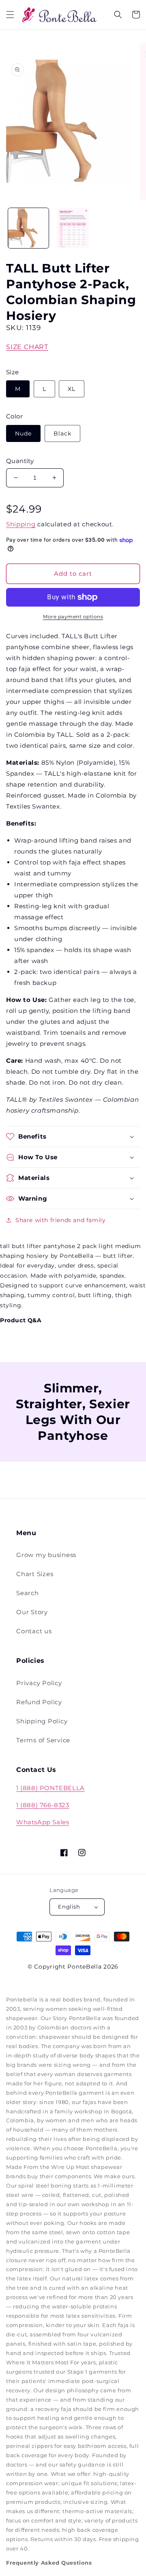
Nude (23, 433)
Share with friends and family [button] (60, 1220)
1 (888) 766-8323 (43, 1805)
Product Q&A (21, 1320)
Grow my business (46, 1555)
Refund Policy (39, 1702)
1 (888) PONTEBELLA (50, 1788)
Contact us (34, 1631)
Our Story (32, 1612)
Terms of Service (43, 1740)
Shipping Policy (42, 1721)
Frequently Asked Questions (49, 2563)
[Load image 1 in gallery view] (28, 228)
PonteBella (84, 1967)
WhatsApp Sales (43, 1822)
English (69, 1907)
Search (28, 1593)
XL (72, 389)
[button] (10, 15)
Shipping (21, 524)
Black (62, 433)
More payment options (73, 617)
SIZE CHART (27, 347)
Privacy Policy (39, 1683)
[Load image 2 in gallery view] (73, 228)
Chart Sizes (35, 1574)
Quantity (20, 461)
